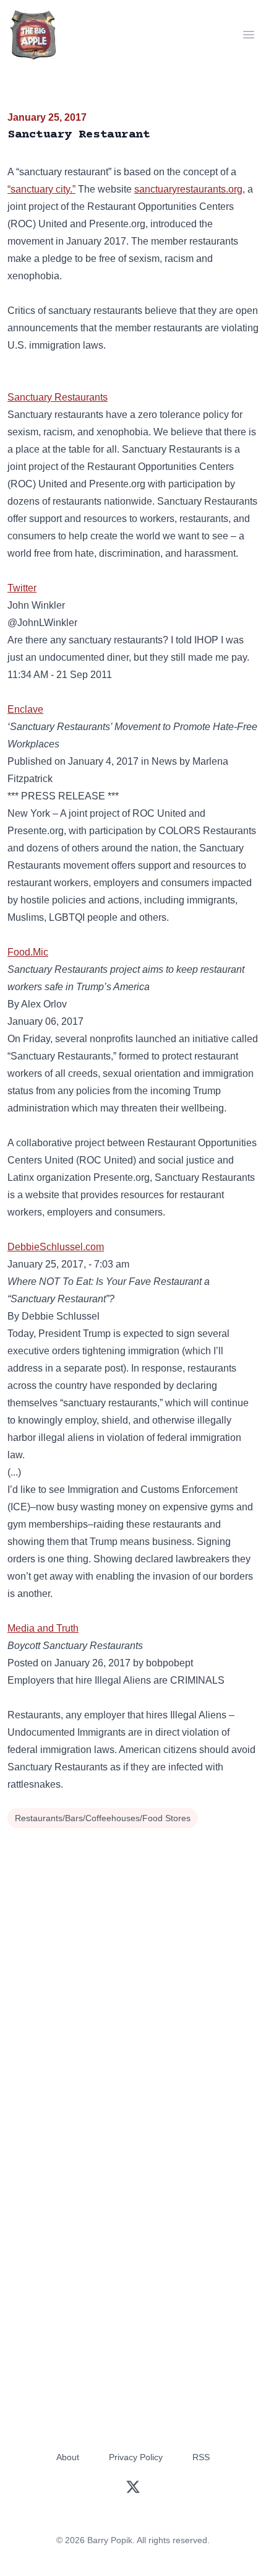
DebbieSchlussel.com (56, 1247)
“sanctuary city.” (41, 189)
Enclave (25, 709)
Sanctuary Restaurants (58, 397)
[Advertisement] (133, 1971)
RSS (201, 2457)
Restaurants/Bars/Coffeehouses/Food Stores (103, 1818)
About (68, 2457)
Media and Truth (43, 1628)
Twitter (22, 588)
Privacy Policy (136, 2457)
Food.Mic (28, 952)
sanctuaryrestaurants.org (188, 189)
